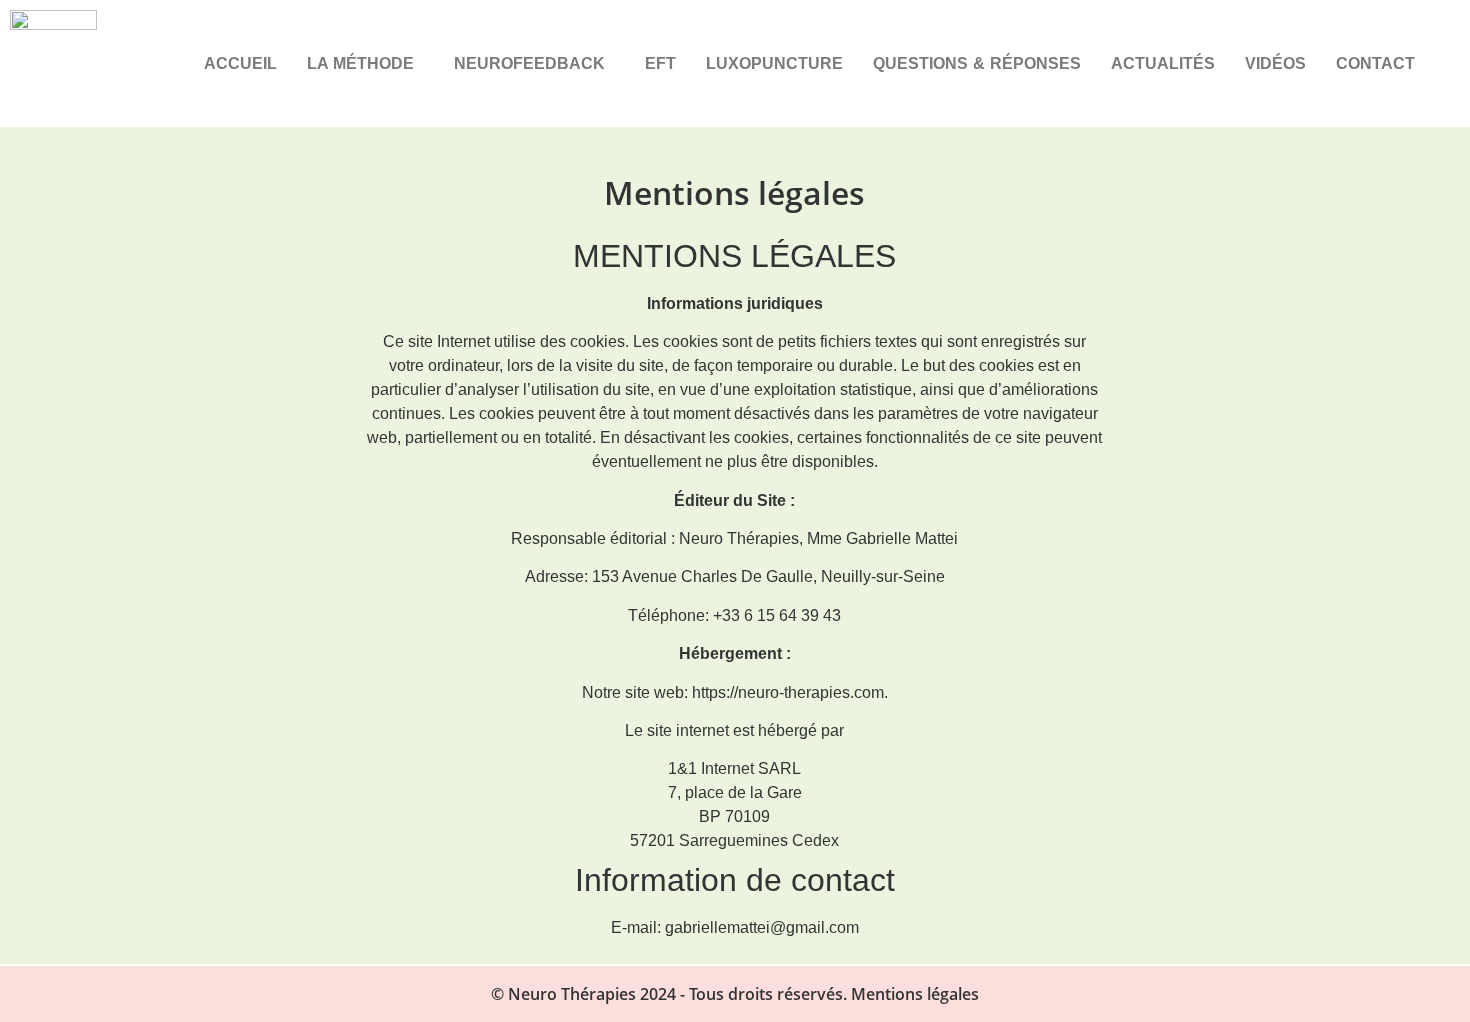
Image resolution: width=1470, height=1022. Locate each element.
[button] (365, 64)
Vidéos (1275, 63)
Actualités (1163, 63)
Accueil (240, 63)
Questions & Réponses (977, 63)
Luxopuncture (774, 63)
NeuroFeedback (529, 63)
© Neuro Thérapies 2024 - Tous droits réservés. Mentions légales (735, 994)
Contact (1375, 63)
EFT (660, 63)
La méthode (360, 63)
